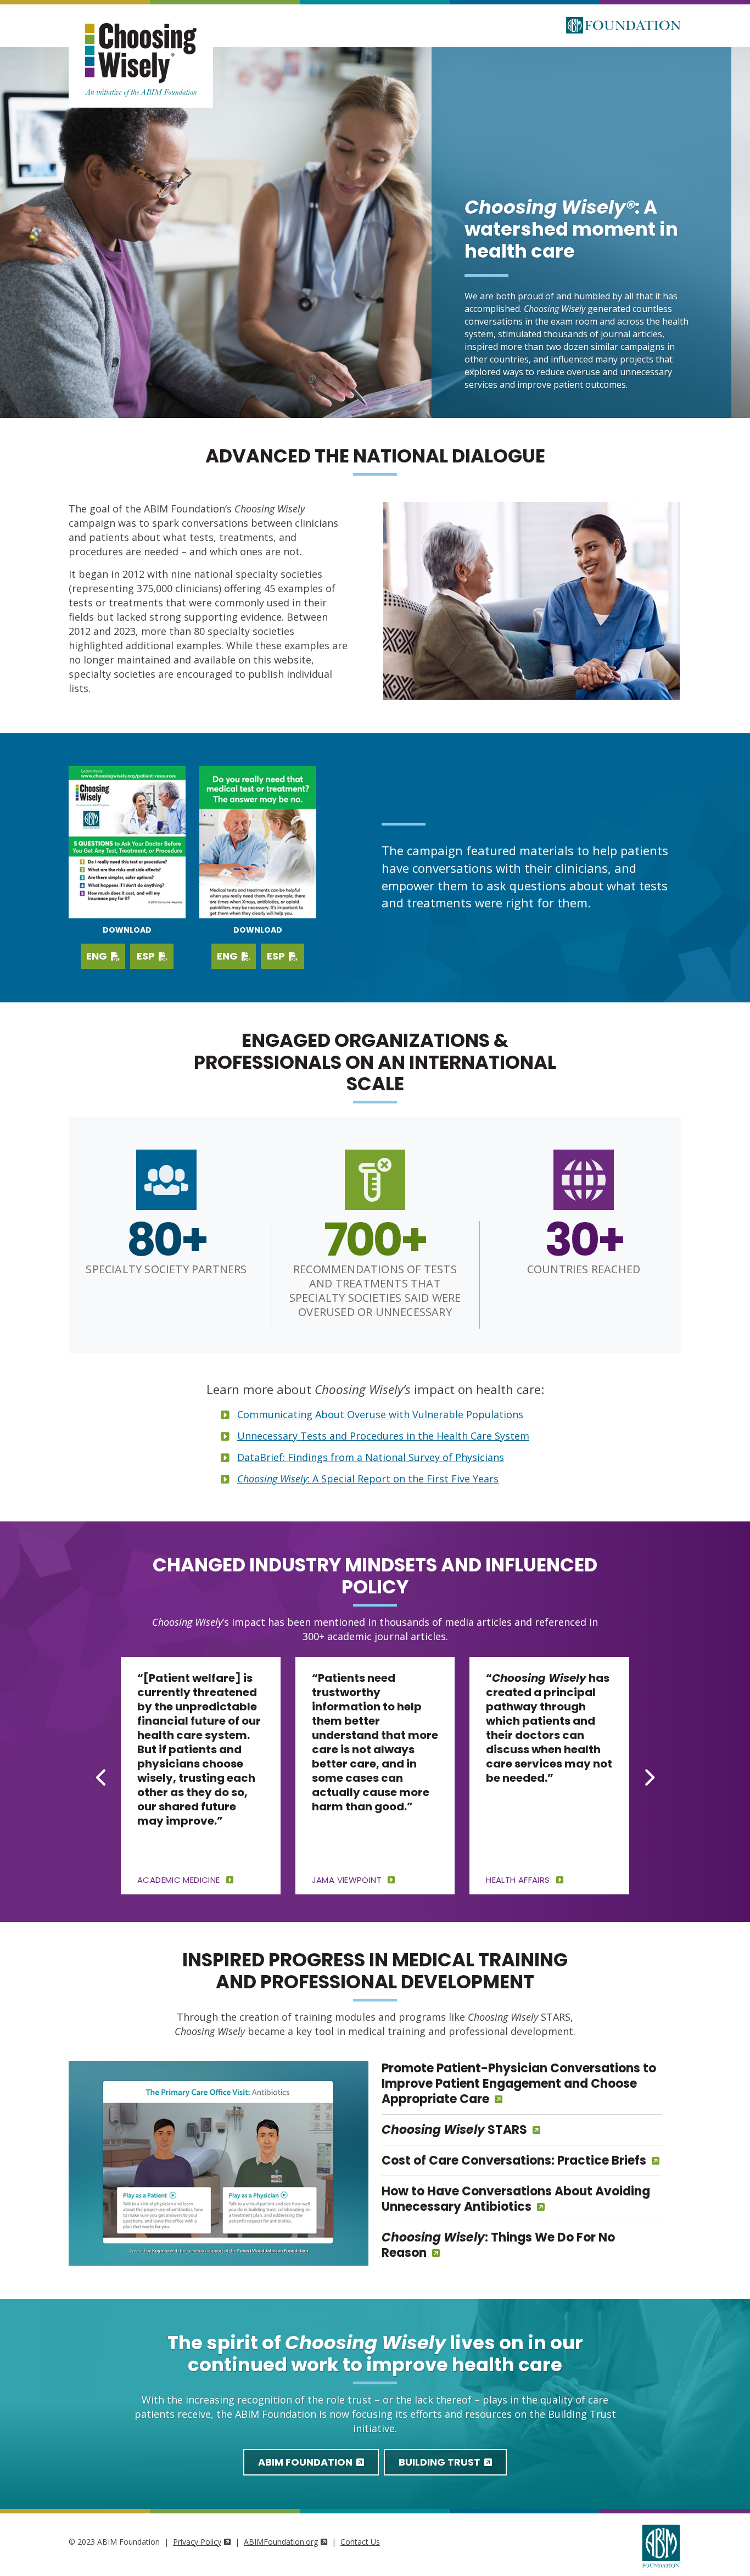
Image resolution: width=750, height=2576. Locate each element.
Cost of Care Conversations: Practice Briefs (514, 2160)
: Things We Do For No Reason (498, 2245)
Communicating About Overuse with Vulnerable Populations (380, 1414)
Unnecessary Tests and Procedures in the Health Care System (383, 1436)
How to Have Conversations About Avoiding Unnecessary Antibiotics (516, 2199)
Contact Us (360, 2542)
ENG (98, 956)
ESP (147, 956)
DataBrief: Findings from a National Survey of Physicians (371, 1457)
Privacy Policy (197, 2542)
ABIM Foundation (306, 2462)
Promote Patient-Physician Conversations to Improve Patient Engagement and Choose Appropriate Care (519, 2084)
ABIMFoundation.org (281, 2542)
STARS (454, 2130)
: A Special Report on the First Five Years (368, 1479)
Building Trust (441, 2462)
